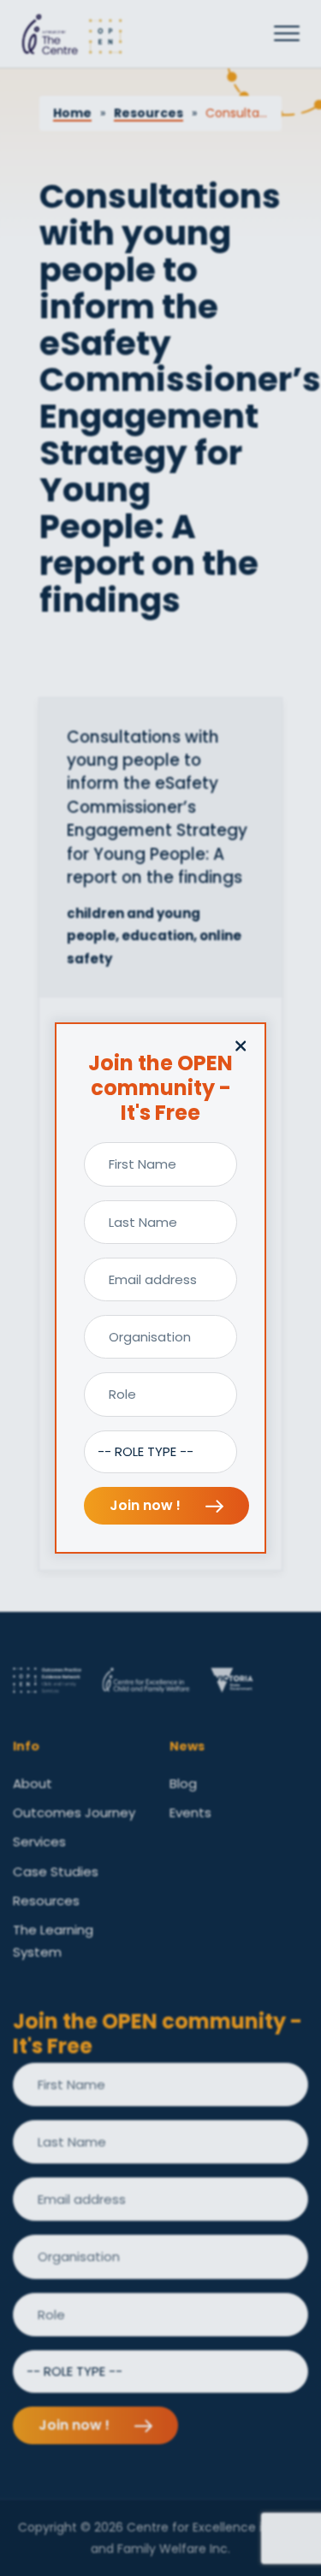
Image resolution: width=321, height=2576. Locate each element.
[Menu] (287, 34)
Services (39, 1842)
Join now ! (147, 1505)
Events (190, 1812)
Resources (149, 113)
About (33, 1783)
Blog (183, 1783)
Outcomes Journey (74, 1812)
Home (72, 113)
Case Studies (56, 1871)
